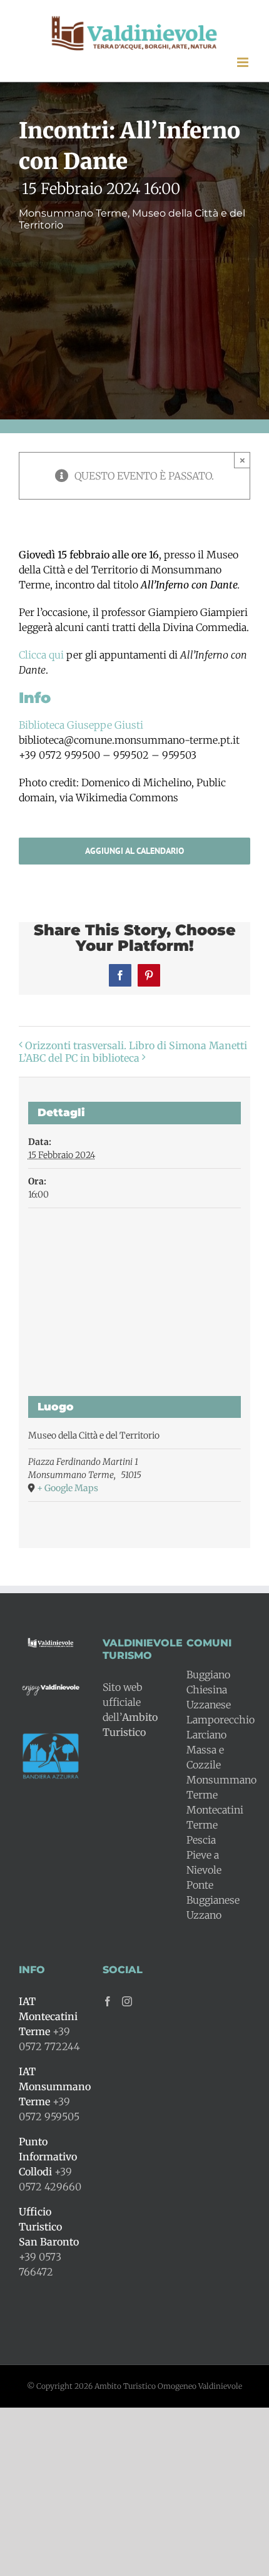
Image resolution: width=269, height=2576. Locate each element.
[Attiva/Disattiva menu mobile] (244, 62)
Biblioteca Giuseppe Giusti (81, 725)
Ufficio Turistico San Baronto (49, 2227)
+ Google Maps (68, 1488)
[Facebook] (108, 2001)
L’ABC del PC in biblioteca (79, 1058)
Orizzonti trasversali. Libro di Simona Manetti (136, 1045)
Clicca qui (41, 655)
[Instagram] (127, 2001)
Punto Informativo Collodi (48, 2157)
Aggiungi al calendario (134, 851)
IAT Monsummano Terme (55, 2086)
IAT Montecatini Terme (48, 2016)
